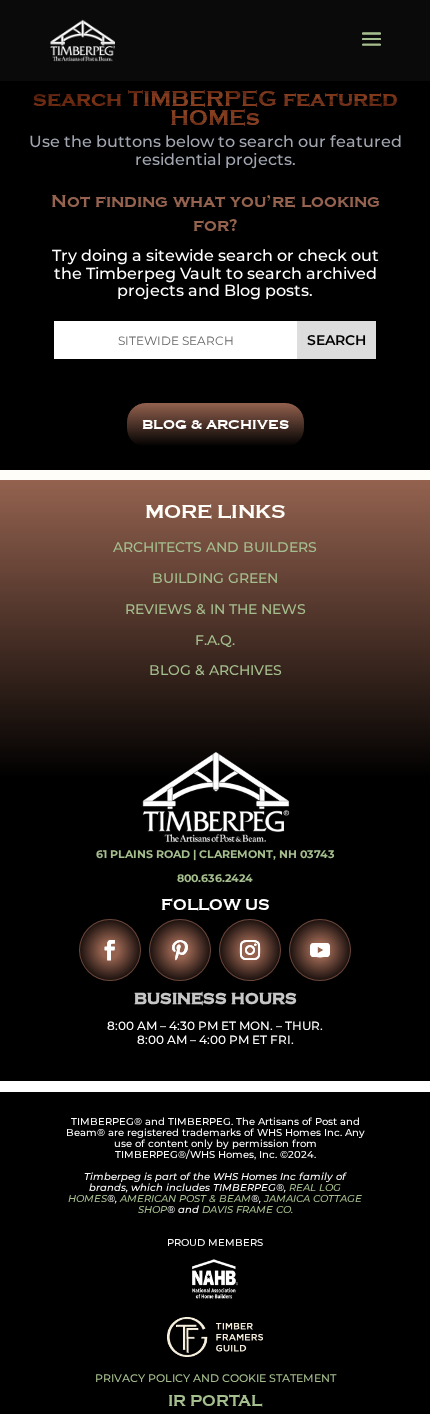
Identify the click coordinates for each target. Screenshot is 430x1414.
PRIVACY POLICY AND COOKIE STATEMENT (215, 1378)
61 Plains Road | (147, 854)
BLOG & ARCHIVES (215, 424)
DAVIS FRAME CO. (247, 1209)
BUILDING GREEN (215, 578)
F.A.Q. (215, 640)
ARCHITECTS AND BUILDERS (215, 547)
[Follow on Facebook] (110, 950)
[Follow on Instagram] (250, 950)
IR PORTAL (215, 1401)
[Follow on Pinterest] (180, 950)
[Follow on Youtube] (320, 950)
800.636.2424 (215, 878)
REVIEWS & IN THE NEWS (215, 609)
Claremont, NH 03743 (267, 854)
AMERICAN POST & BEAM (185, 1198)
